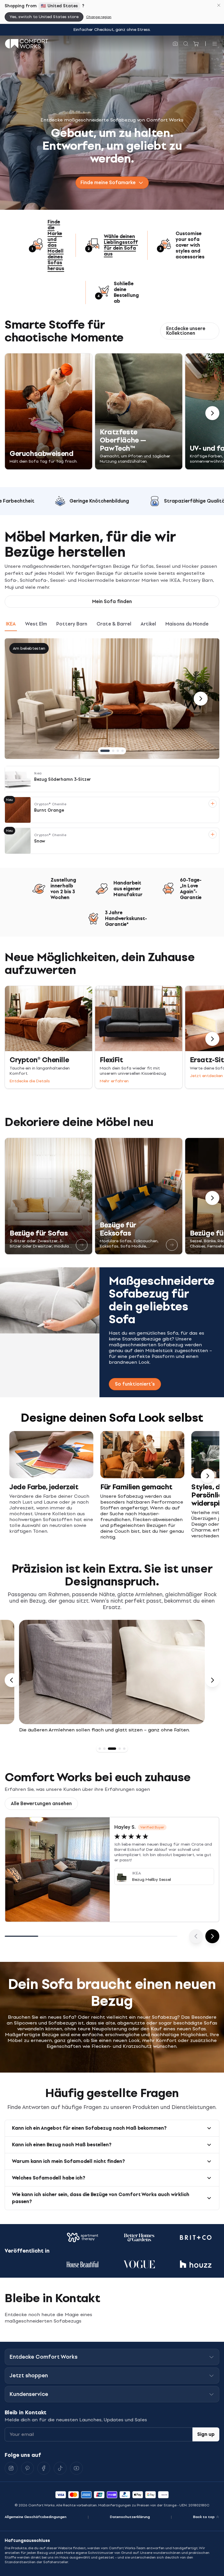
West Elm (36, 624)
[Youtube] (76, 2468)
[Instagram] (11, 2468)
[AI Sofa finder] (175, 44)
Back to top (204, 2517)
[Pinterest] (27, 2468)
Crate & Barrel (114, 624)
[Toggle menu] (215, 44)
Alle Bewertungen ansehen (41, 1804)
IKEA (11, 624)
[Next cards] (208, 1476)
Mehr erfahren (114, 1081)
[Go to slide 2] (113, 751)
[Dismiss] (219, 5)
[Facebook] (44, 2468)
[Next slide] (212, 1680)
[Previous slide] (12, 1680)
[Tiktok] (60, 2468)
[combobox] (112, 183)
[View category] (82, 1245)
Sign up (206, 2434)
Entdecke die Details (30, 1081)
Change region (99, 17)
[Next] (212, 413)
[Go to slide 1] (105, 751)
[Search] (186, 44)
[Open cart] (196, 44)
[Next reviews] (212, 1936)
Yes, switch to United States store (44, 17)
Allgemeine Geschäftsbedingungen (36, 2517)
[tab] (100, 1749)
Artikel (148, 624)
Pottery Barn (72, 624)
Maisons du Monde (187, 624)
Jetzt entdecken (206, 1076)
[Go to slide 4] (123, 751)
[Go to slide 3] (118, 751)
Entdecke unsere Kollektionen (186, 331)
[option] (112, 1680)
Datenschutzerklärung (130, 2517)
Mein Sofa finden (112, 601)
